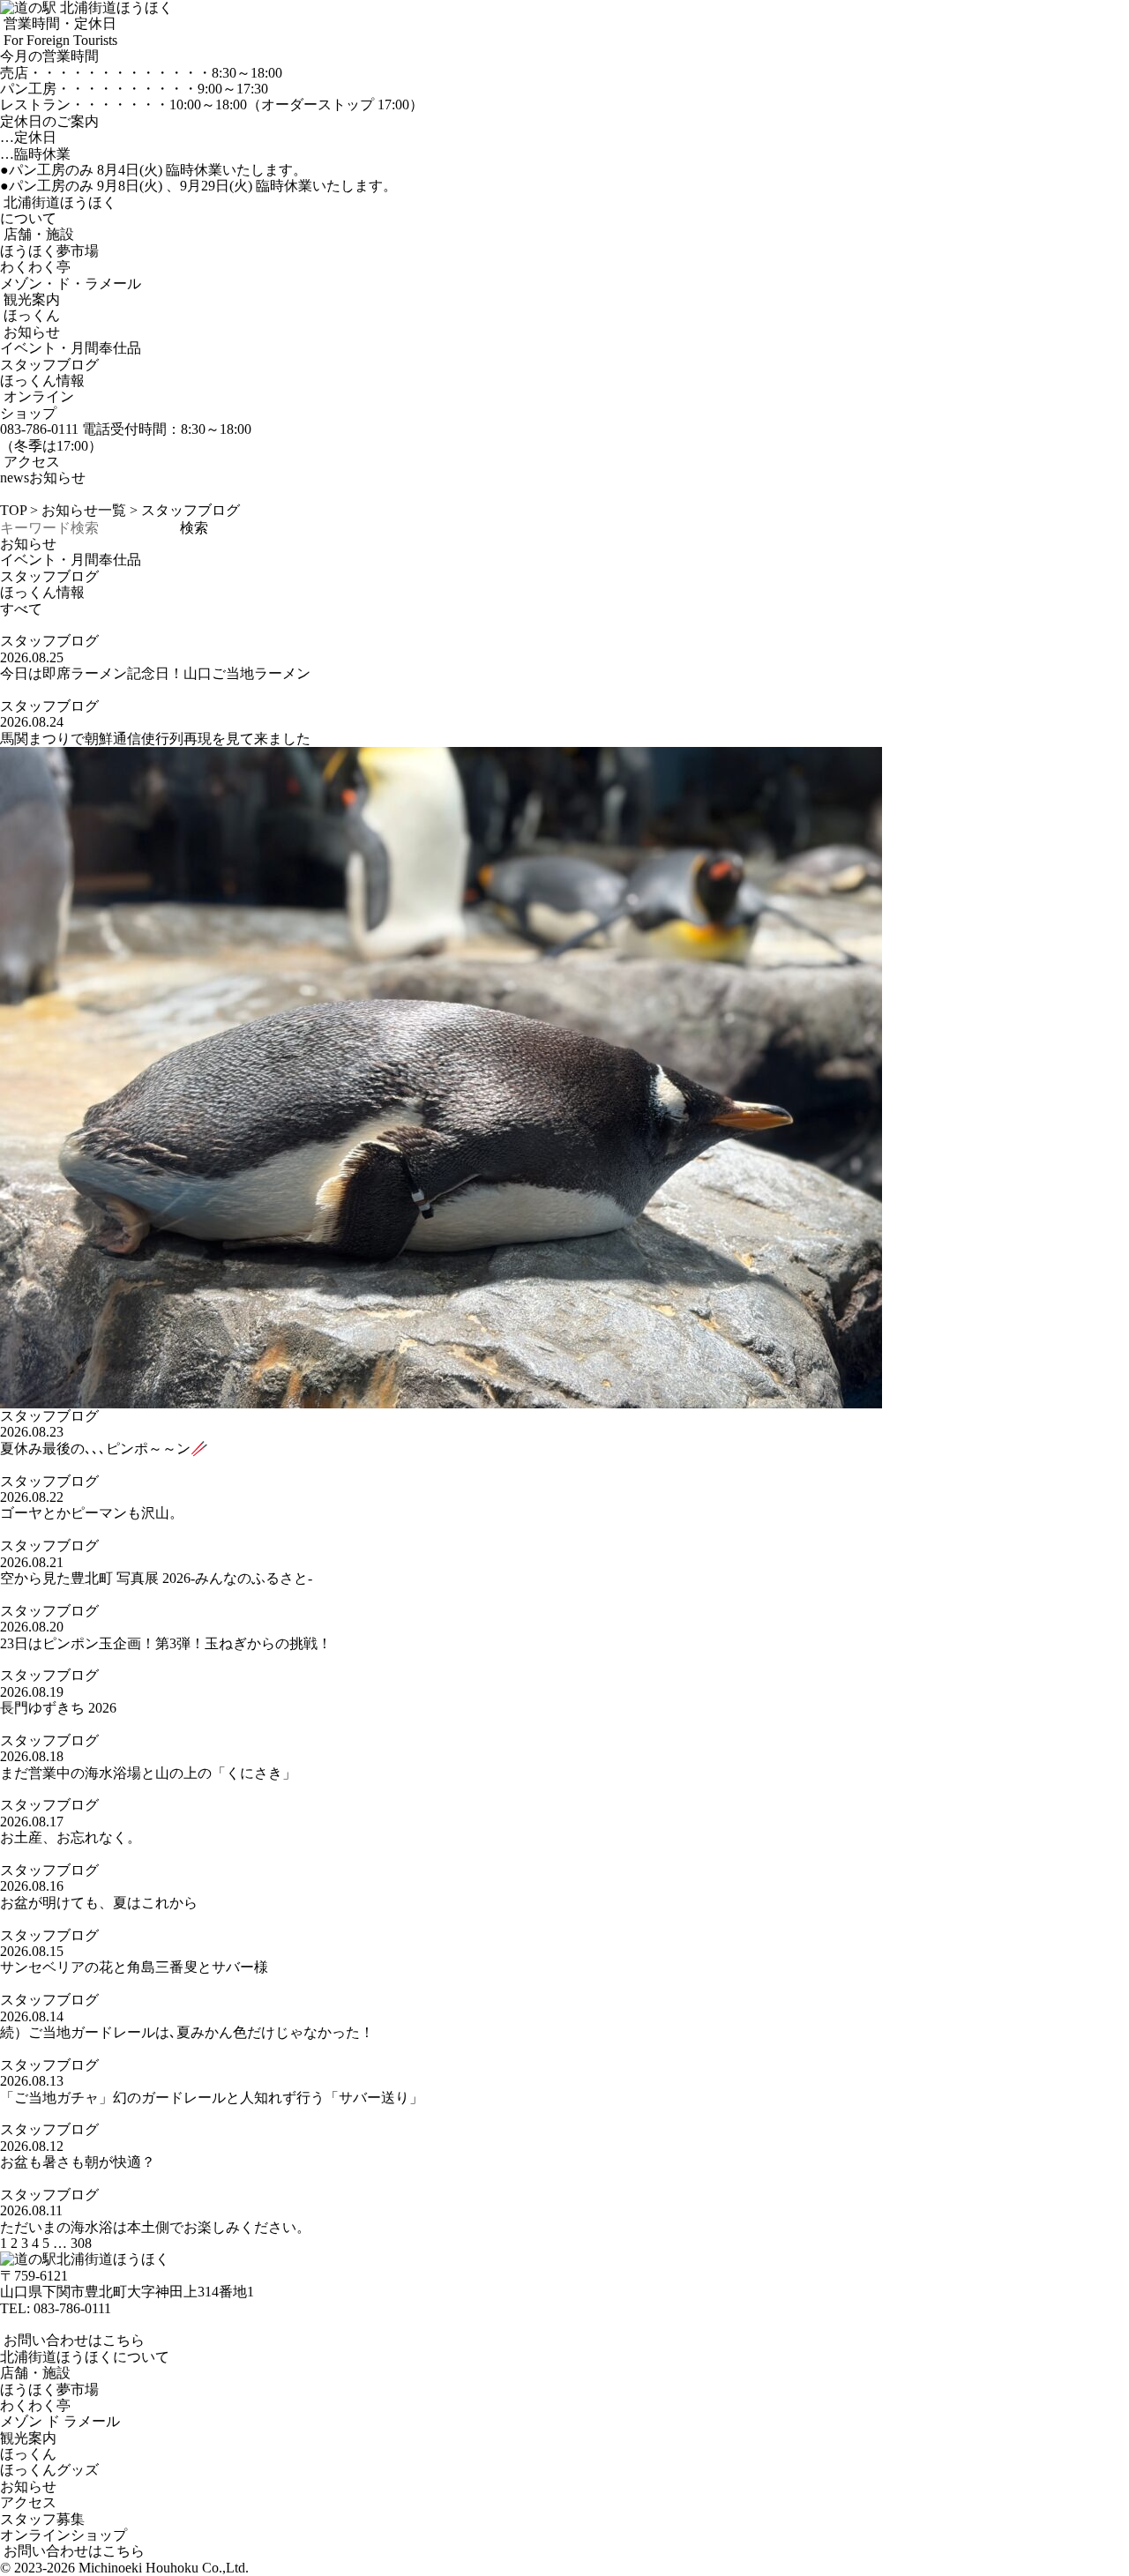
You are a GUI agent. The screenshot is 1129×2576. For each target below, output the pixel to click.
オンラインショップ (37, 404)
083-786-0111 (72, 2308)
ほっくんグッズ (49, 2470)
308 (81, 2243)
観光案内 (30, 299)
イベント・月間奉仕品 (71, 348)
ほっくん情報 (42, 381)
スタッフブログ (49, 365)
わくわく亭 (35, 267)
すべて (21, 609)
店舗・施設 (37, 234)
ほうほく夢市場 (49, 251)
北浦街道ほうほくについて (85, 2357)
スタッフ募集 (42, 2519)
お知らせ (30, 332)
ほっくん (30, 315)
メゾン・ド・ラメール (71, 284)
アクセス (30, 462)
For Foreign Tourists (59, 40)
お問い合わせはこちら (72, 2340)
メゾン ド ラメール (60, 2421)
